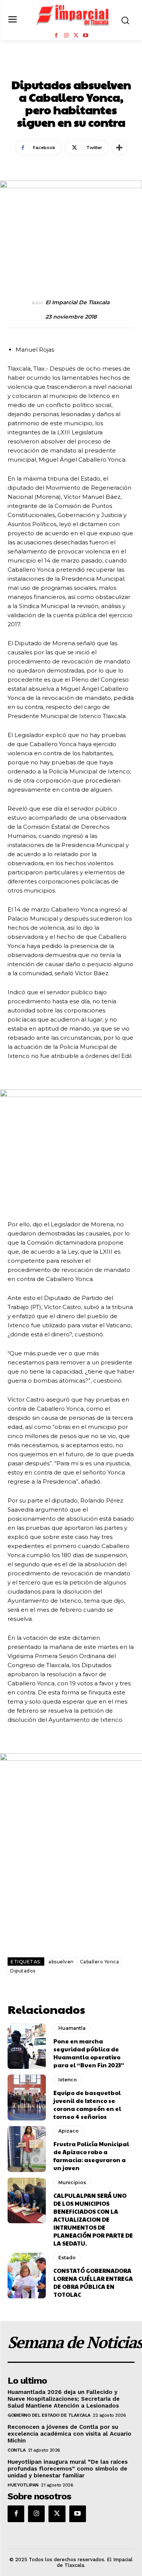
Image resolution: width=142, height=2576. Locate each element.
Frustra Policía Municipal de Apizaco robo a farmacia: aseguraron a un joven (91, 2156)
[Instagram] (66, 36)
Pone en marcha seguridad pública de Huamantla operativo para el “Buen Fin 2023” (89, 2053)
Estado (67, 2258)
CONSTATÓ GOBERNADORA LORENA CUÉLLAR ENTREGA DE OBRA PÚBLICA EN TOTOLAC (93, 2282)
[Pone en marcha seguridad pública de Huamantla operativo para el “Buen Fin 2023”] (27, 2046)
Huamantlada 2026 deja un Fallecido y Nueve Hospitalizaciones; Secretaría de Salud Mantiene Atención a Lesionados (64, 2399)
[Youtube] (86, 36)
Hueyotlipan (23, 2485)
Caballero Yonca (100, 1962)
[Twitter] (76, 36)
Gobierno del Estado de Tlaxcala (49, 2415)
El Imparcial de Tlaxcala (77, 303)
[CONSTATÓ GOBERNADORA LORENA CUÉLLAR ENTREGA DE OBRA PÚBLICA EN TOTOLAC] (27, 2276)
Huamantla (72, 2028)
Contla (16, 2450)
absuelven (61, 1962)
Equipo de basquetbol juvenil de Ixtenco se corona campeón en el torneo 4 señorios (87, 2104)
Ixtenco (68, 2080)
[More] (119, 148)
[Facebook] (56, 36)
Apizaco (69, 2131)
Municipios (71, 68)
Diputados (23, 1971)
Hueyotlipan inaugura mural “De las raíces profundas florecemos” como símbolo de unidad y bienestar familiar (68, 2469)
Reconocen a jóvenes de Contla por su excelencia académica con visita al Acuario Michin (69, 2434)
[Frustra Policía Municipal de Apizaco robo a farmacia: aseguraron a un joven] (27, 2149)
